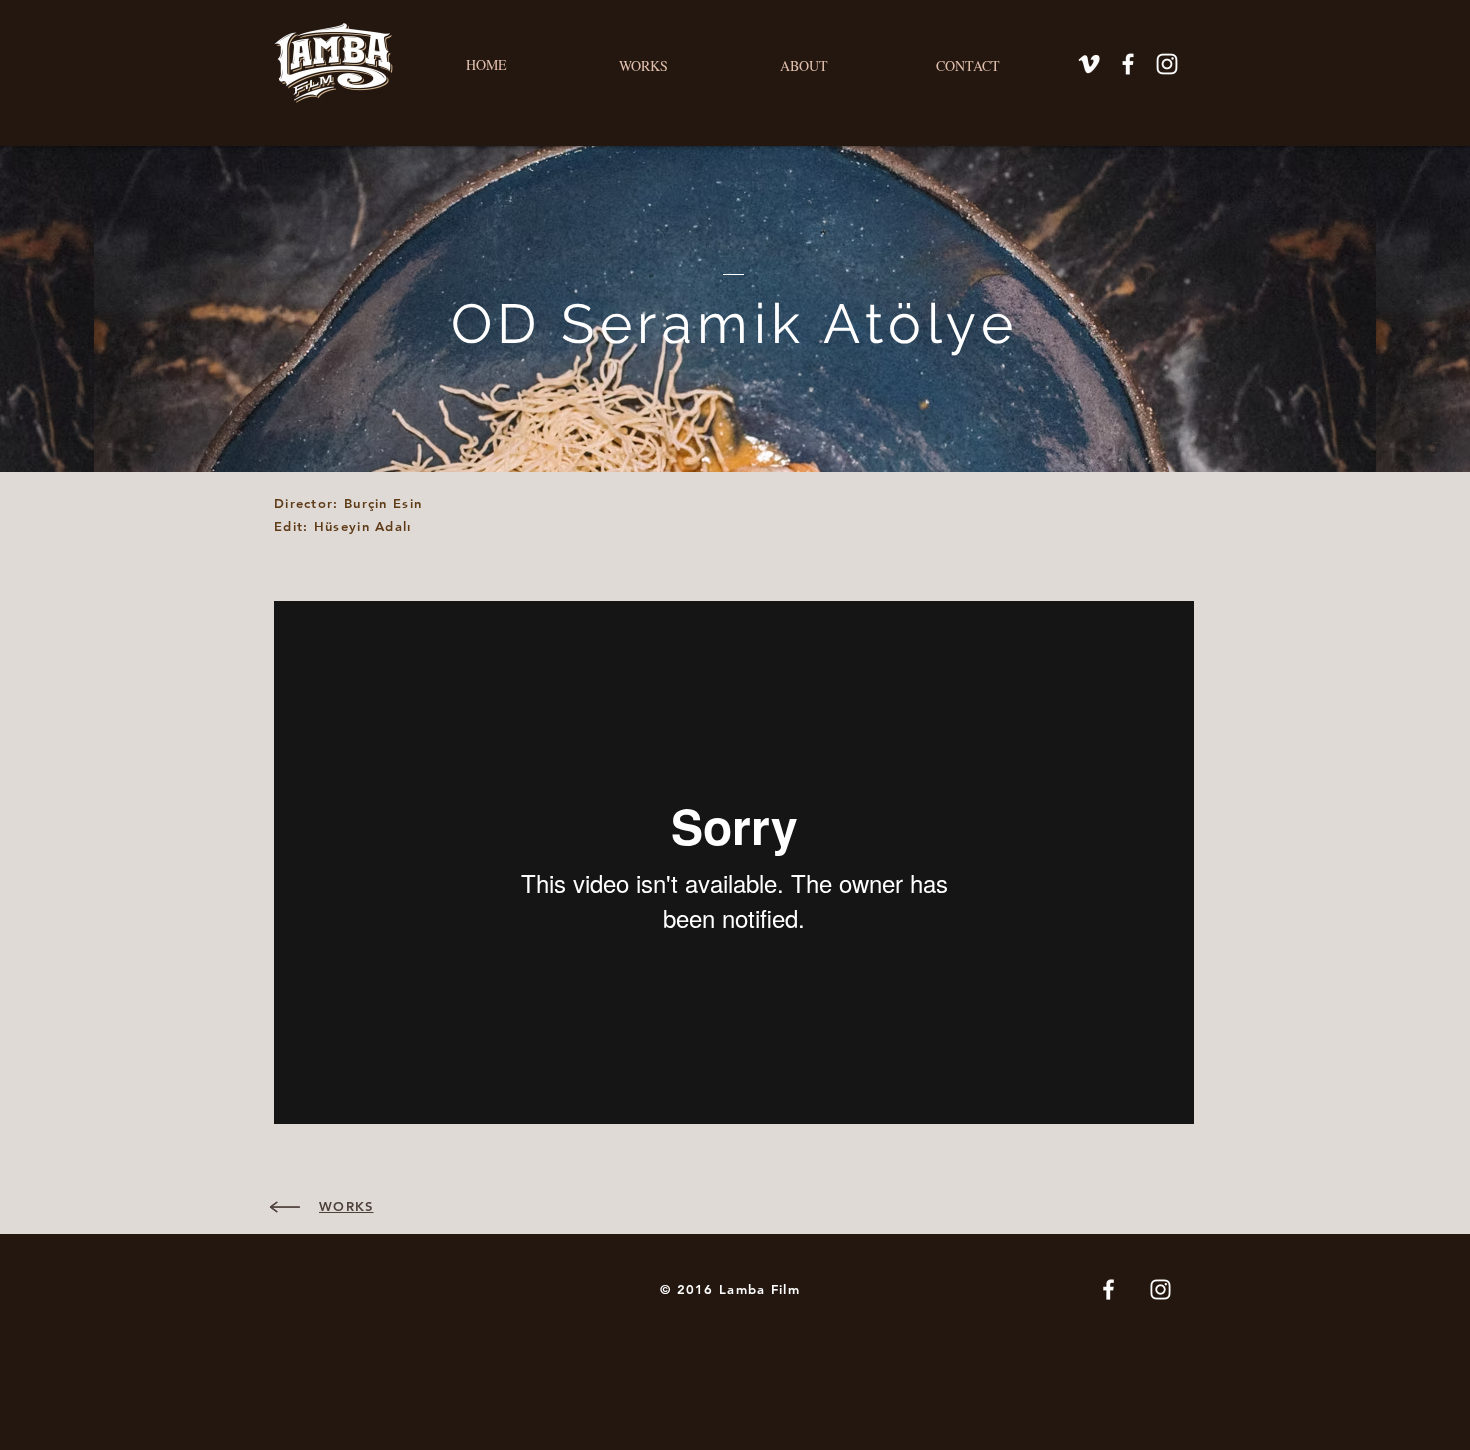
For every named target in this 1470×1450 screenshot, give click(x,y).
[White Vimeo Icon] (1089, 64)
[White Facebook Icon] (1128, 64)
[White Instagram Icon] (1167, 64)
